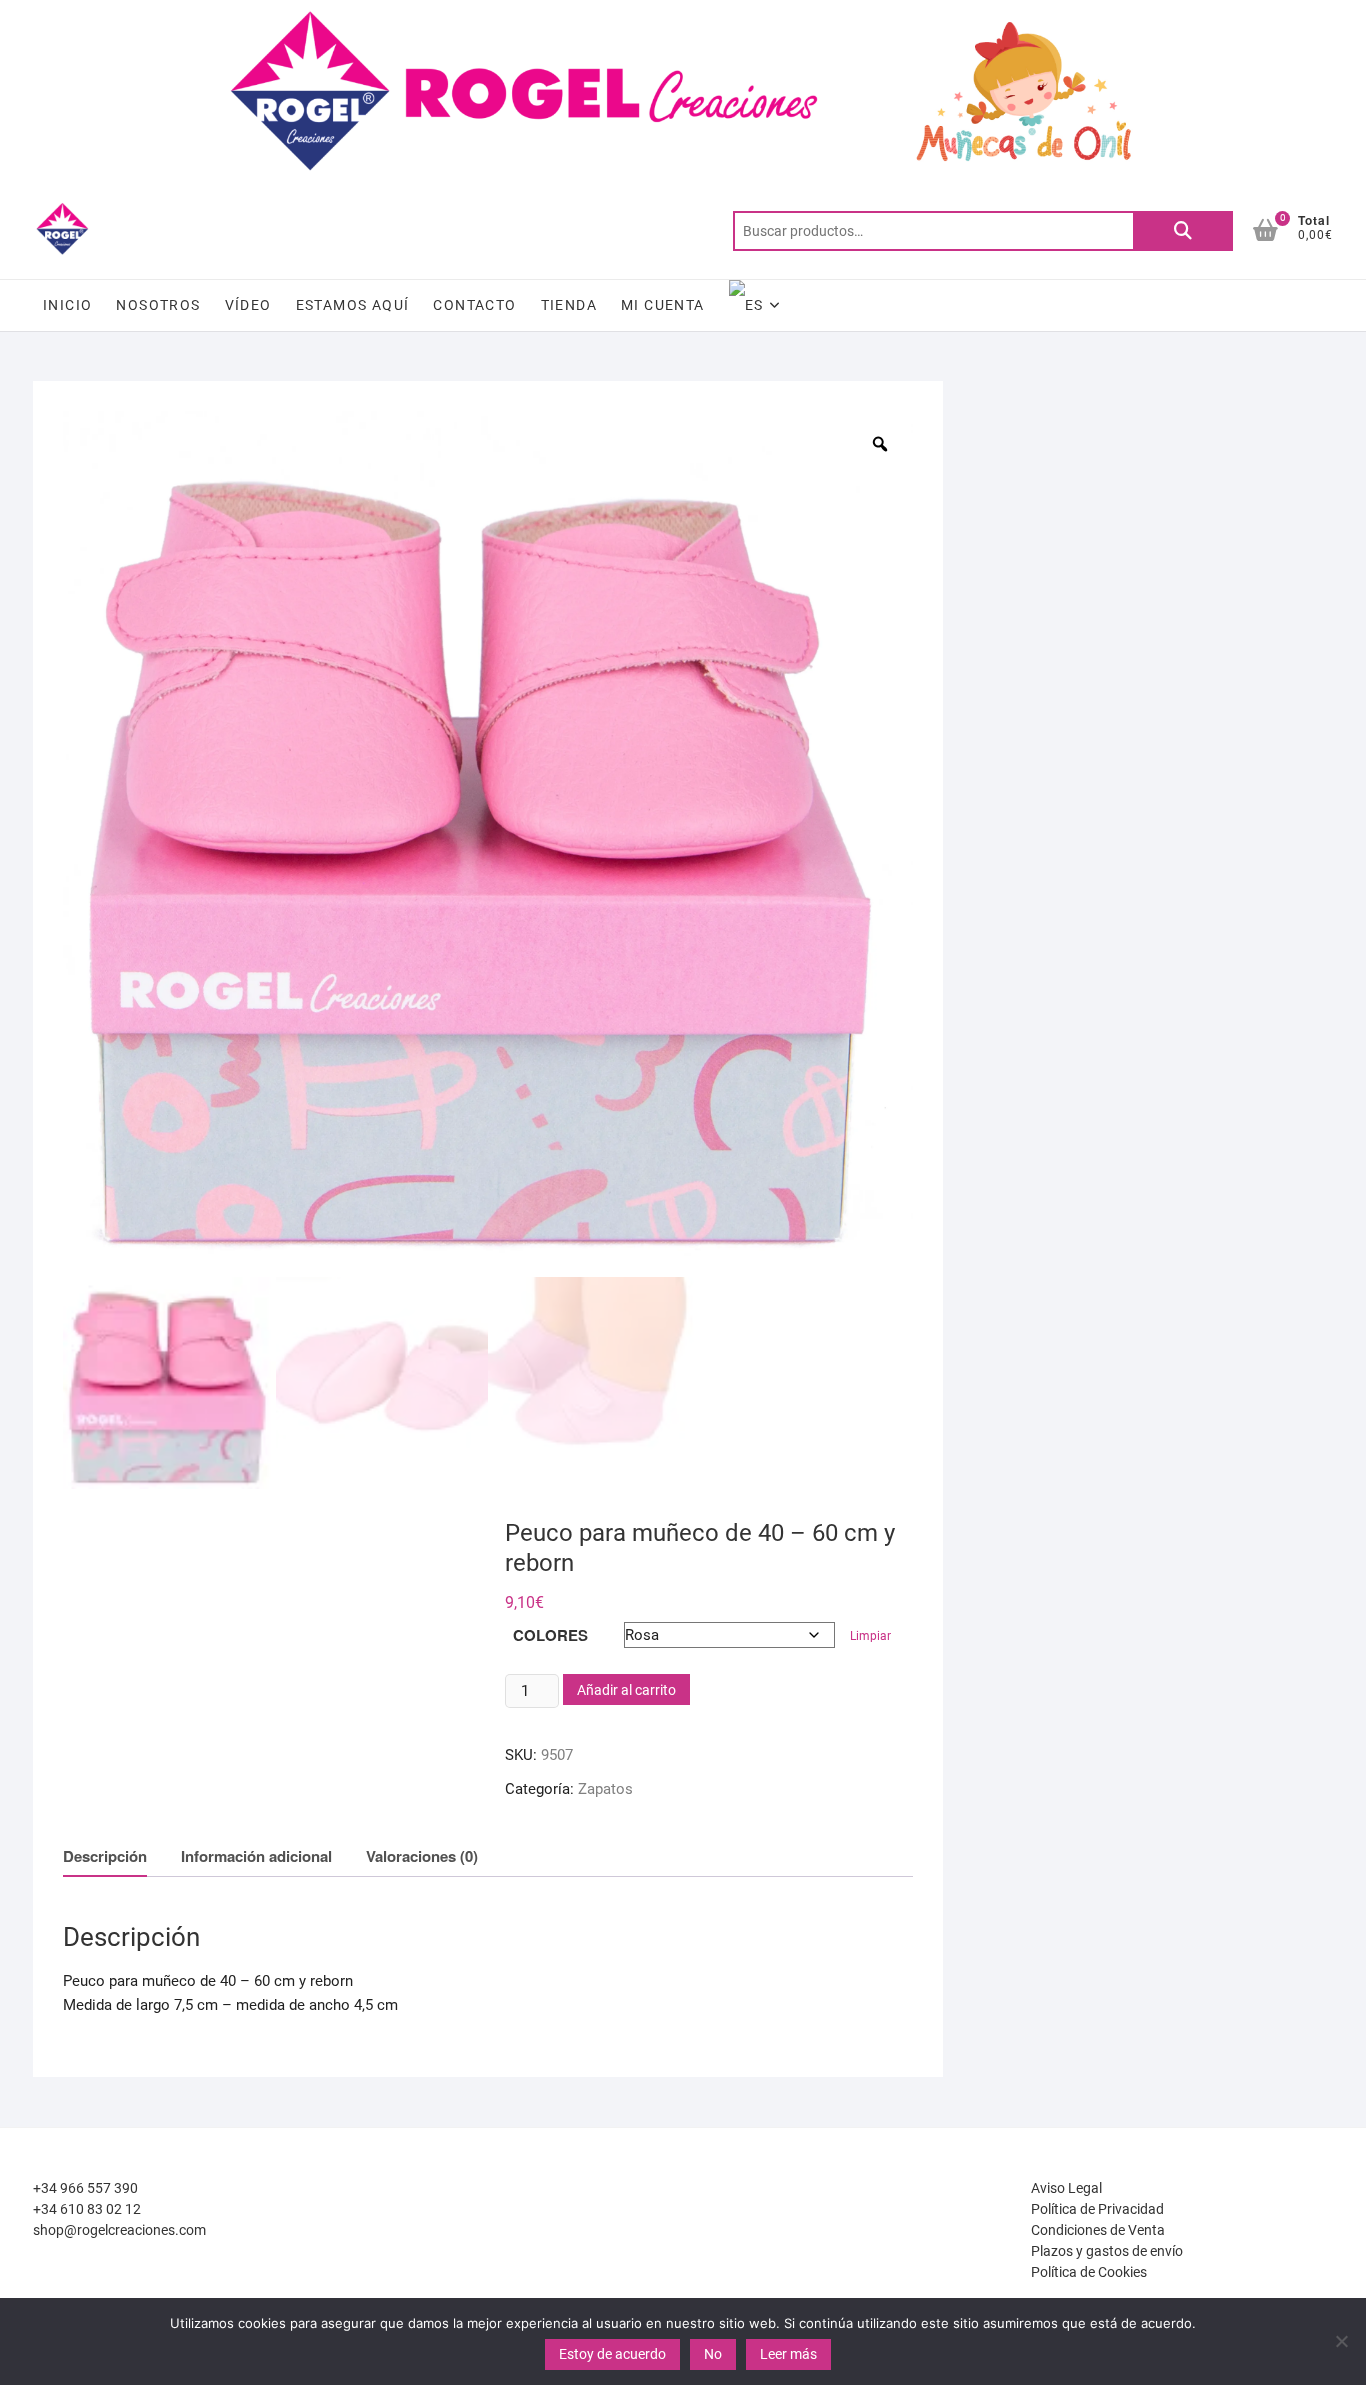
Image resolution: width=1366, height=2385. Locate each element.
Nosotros (158, 305)
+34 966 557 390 (85, 2188)
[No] (1341, 2341)
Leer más (788, 2354)
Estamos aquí (353, 305)
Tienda (569, 305)
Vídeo (248, 305)
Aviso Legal (1066, 2188)
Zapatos (605, 1789)
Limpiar (870, 1635)
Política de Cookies (1089, 2272)
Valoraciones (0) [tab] (422, 1856)
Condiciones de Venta (1098, 2230)
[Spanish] (755, 305)
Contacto (474, 305)
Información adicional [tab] (256, 1856)
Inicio (67, 305)
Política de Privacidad (1097, 2209)
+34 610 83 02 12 (87, 2209)
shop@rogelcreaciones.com (119, 2230)
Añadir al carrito (626, 1690)
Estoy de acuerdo (612, 2354)
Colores (550, 1635)
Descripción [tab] (105, 1856)
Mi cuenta (663, 305)
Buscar (1183, 231)
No (713, 2354)
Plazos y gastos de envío (1107, 2251)
